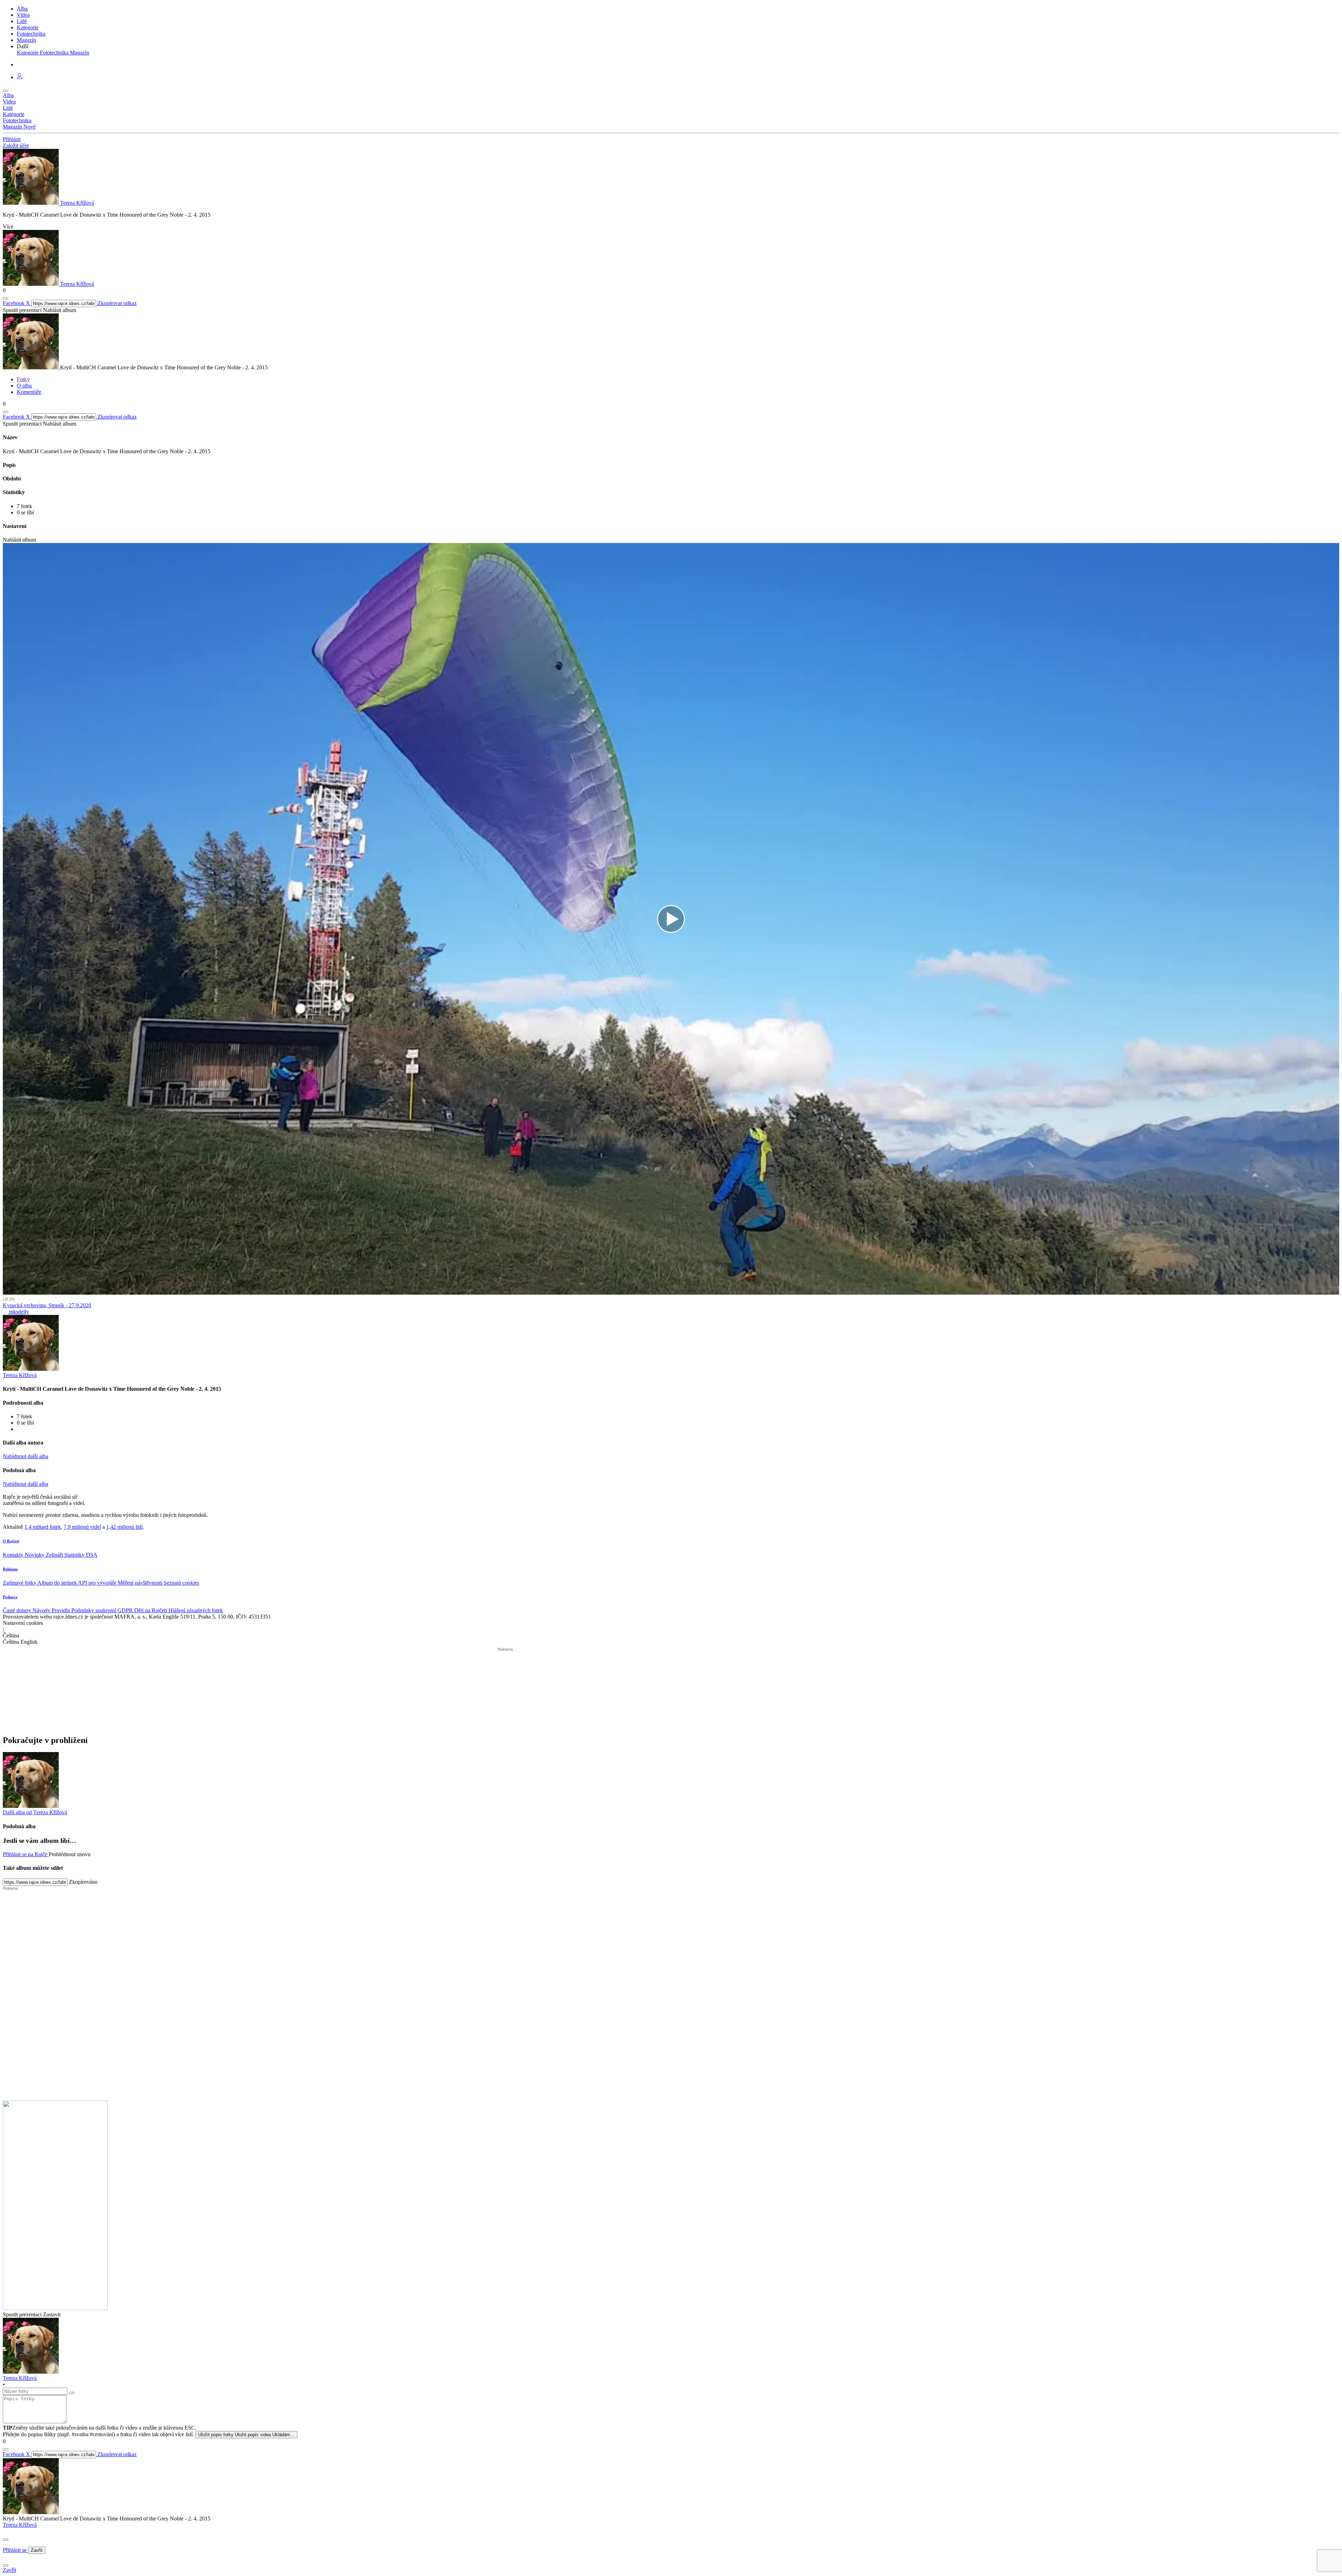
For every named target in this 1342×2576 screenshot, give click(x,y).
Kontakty (14, 1555)
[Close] (6, 2540)
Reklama (10, 1569)
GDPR (126, 1610)
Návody (42, 1610)
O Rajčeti (11, 1541)
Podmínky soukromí (94, 1610)
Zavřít (37, 2550)
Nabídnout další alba (26, 1456)
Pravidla (62, 1610)
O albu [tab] (24, 386)
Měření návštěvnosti (141, 1583)
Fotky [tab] (23, 379)
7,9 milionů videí (82, 1527)
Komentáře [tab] (29, 392)
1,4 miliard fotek (43, 1527)
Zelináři (55, 1555)
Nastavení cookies (23, 1623)
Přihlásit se (15, 2550)
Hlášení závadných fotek (196, 1610)
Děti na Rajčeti (151, 1610)
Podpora (10, 1597)
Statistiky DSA (81, 1555)
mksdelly (18, 1312)
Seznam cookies (181, 1583)
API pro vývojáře (98, 1583)
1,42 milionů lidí (124, 1527)
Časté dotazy (18, 1610)
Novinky (35, 1555)
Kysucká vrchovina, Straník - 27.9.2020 (47, 1305)
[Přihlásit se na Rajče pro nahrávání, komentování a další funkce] (20, 77)
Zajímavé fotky (20, 1583)
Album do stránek (58, 1583)
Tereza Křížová (20, 2525)
